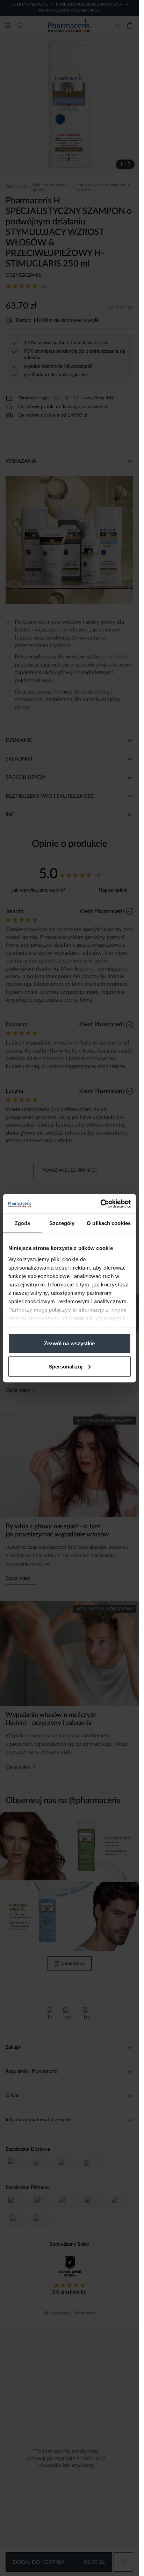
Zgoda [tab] (23, 1223)
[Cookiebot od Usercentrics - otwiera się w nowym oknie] (100, 1204)
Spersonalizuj (66, 1366)
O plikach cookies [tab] (109, 1223)
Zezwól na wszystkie (70, 1343)
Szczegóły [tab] (62, 1223)
